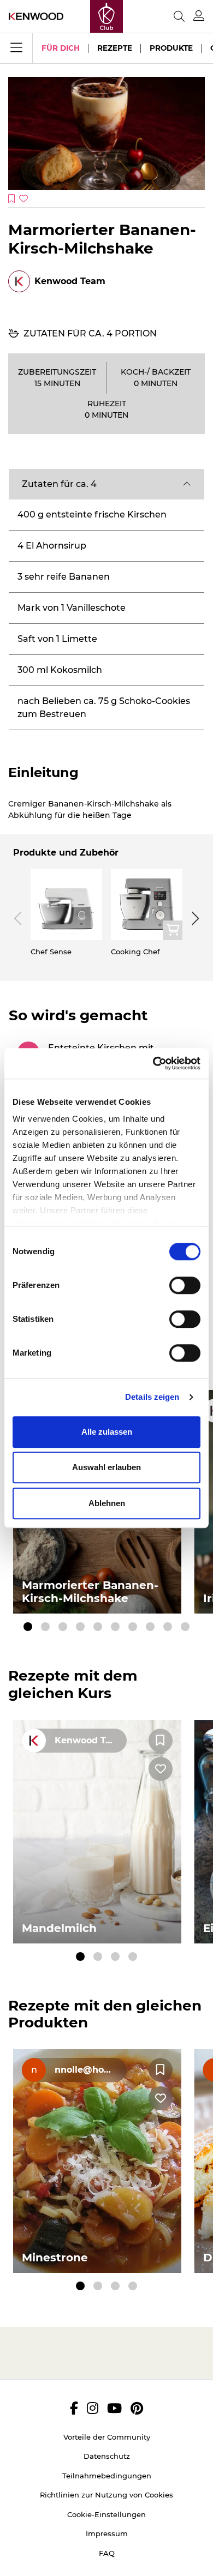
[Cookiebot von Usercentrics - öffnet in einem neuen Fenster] (153, 1063)
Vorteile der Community (107, 2437)
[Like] (161, 1769)
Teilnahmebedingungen (107, 2476)
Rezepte (115, 48)
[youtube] (114, 2408)
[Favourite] (161, 1741)
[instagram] (93, 2408)
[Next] (193, 918)
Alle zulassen (107, 1432)
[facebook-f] (74, 2408)
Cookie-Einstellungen (106, 2514)
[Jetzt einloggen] (199, 16)
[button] (106, 484)
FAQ (107, 2553)
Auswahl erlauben (106, 1467)
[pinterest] (137, 2408)
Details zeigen (152, 1397)
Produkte (171, 48)
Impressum (107, 2533)
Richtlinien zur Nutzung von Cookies (106, 2495)
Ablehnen (107, 1503)
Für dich (61, 48)
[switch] (185, 1285)
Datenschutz (107, 2456)
